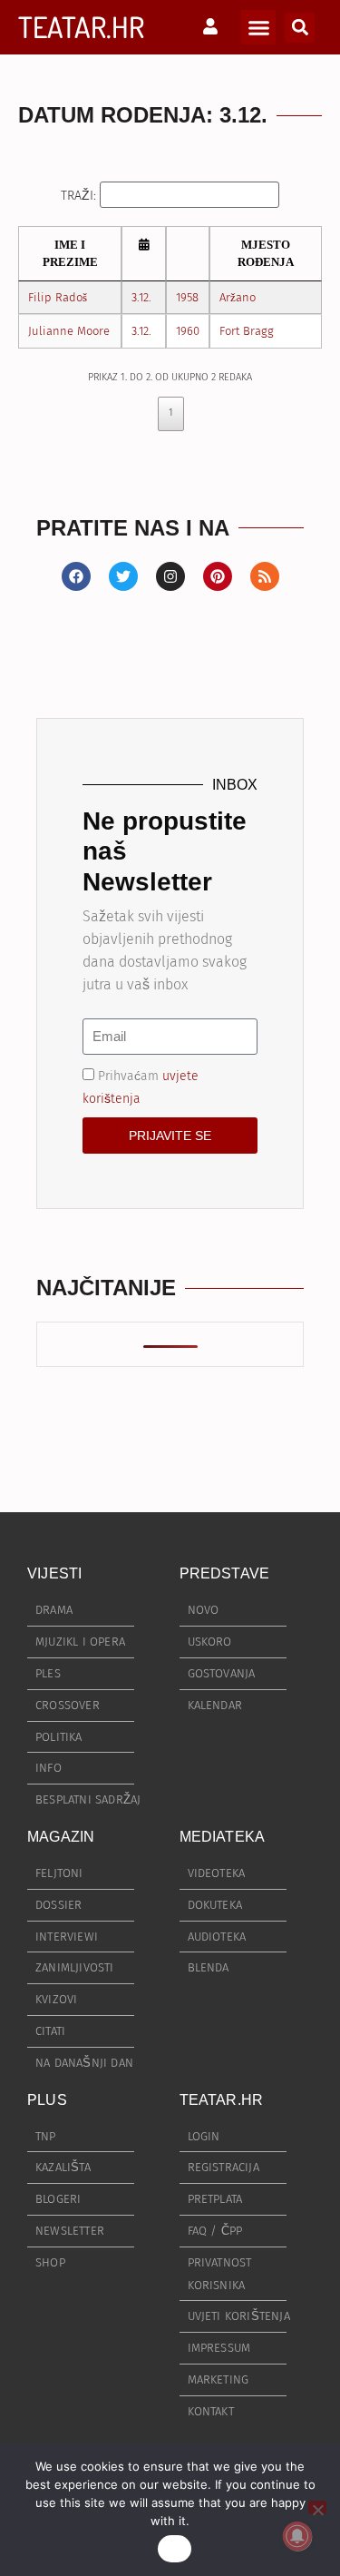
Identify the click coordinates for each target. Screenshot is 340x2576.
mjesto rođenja (266, 254)
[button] (258, 27)
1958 (187, 297)
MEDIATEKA (223, 1837)
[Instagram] (170, 576)
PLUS (47, 2100)
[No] (317, 2507)
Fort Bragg (247, 331)
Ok (175, 2549)
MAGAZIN (61, 1837)
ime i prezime (70, 254)
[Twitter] (123, 576)
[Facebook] (76, 576)
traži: (80, 195)
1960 (188, 331)
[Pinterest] (218, 576)
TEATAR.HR (81, 27)
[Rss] (265, 576)
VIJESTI (54, 1573)
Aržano (238, 297)
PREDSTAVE (225, 1573)
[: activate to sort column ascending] (144, 254)
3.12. (141, 297)
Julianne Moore (69, 331)
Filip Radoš (58, 297)
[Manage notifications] (297, 2536)
